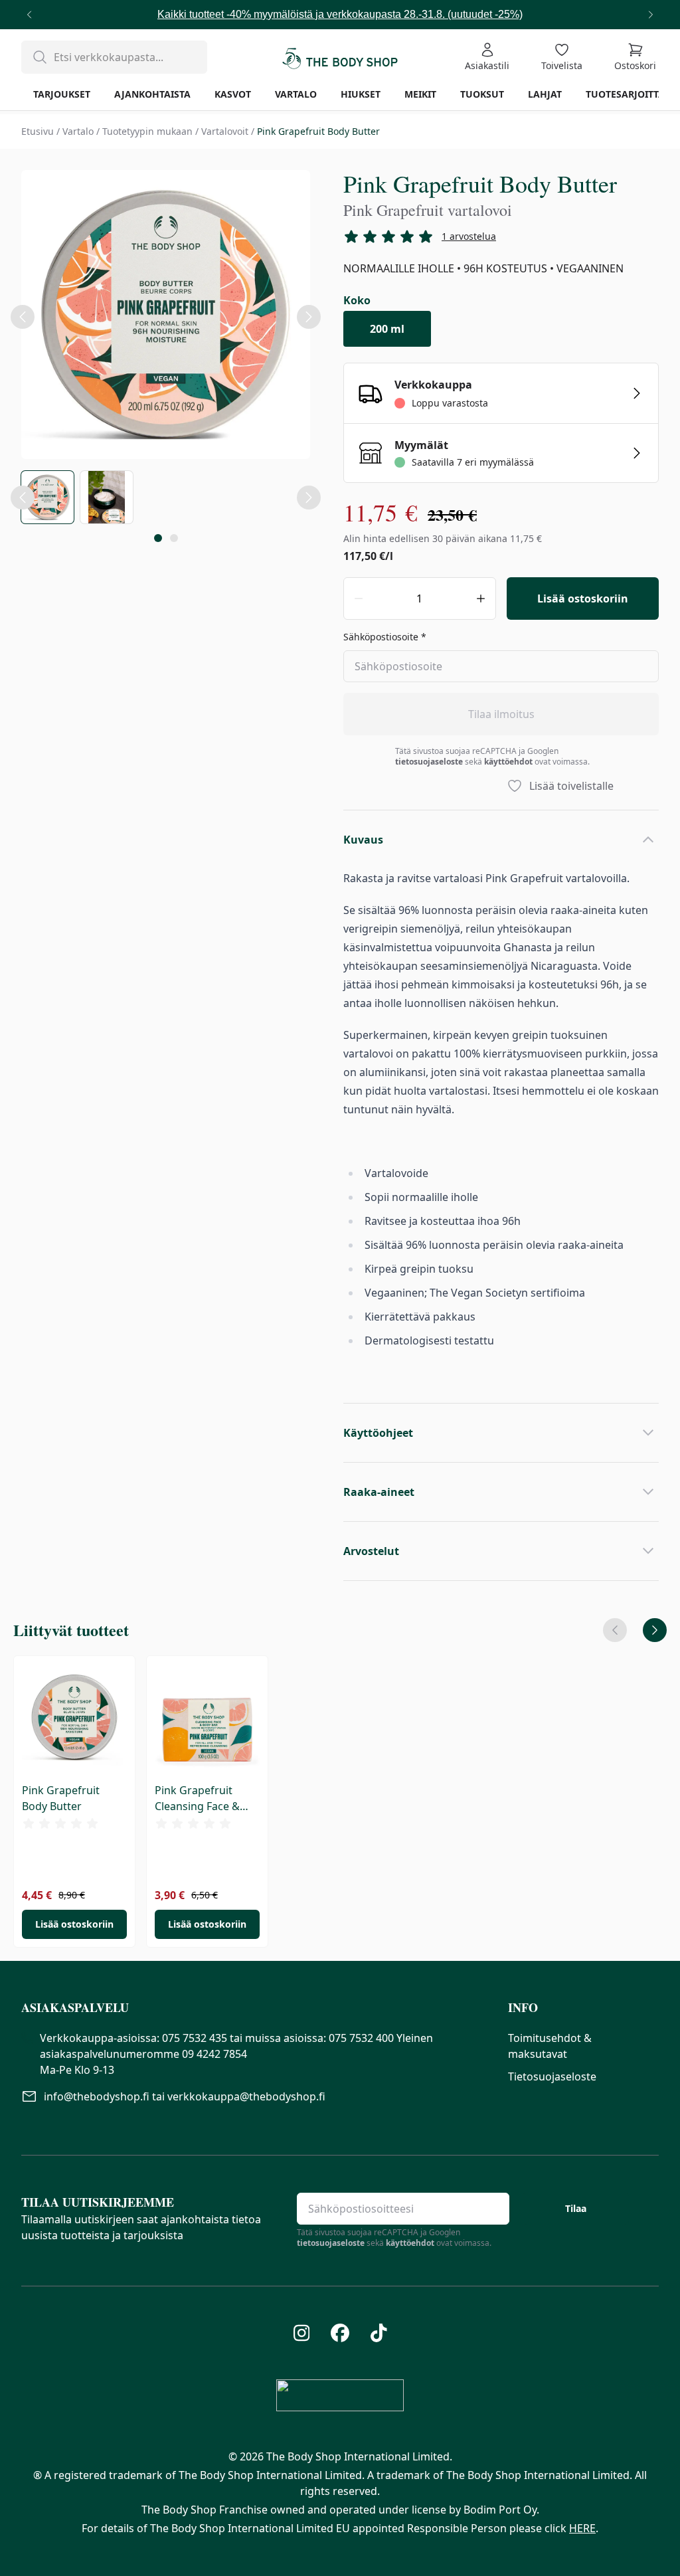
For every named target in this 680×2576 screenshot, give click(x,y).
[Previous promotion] (29, 15)
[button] (254, 2007)
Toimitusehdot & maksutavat (550, 2046)
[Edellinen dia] (615, 1630)
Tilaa (576, 2208)
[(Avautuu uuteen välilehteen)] (302, 2333)
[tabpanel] (166, 317)
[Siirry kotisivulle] (340, 57)
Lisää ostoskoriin (583, 598)
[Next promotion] (651, 15)
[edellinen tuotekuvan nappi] (23, 498)
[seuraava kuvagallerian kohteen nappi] (309, 317)
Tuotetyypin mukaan (147, 131)
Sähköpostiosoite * (385, 637)
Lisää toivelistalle (571, 786)
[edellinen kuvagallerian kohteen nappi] (23, 317)
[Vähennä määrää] (359, 598)
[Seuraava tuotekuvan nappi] (309, 498)
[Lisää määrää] (481, 598)
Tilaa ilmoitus (501, 714)
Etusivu (38, 131)
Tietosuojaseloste (552, 2076)
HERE (582, 2528)
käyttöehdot (508, 762)
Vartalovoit (225, 131)
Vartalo (78, 131)
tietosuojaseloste (429, 762)
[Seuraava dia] (655, 1630)
